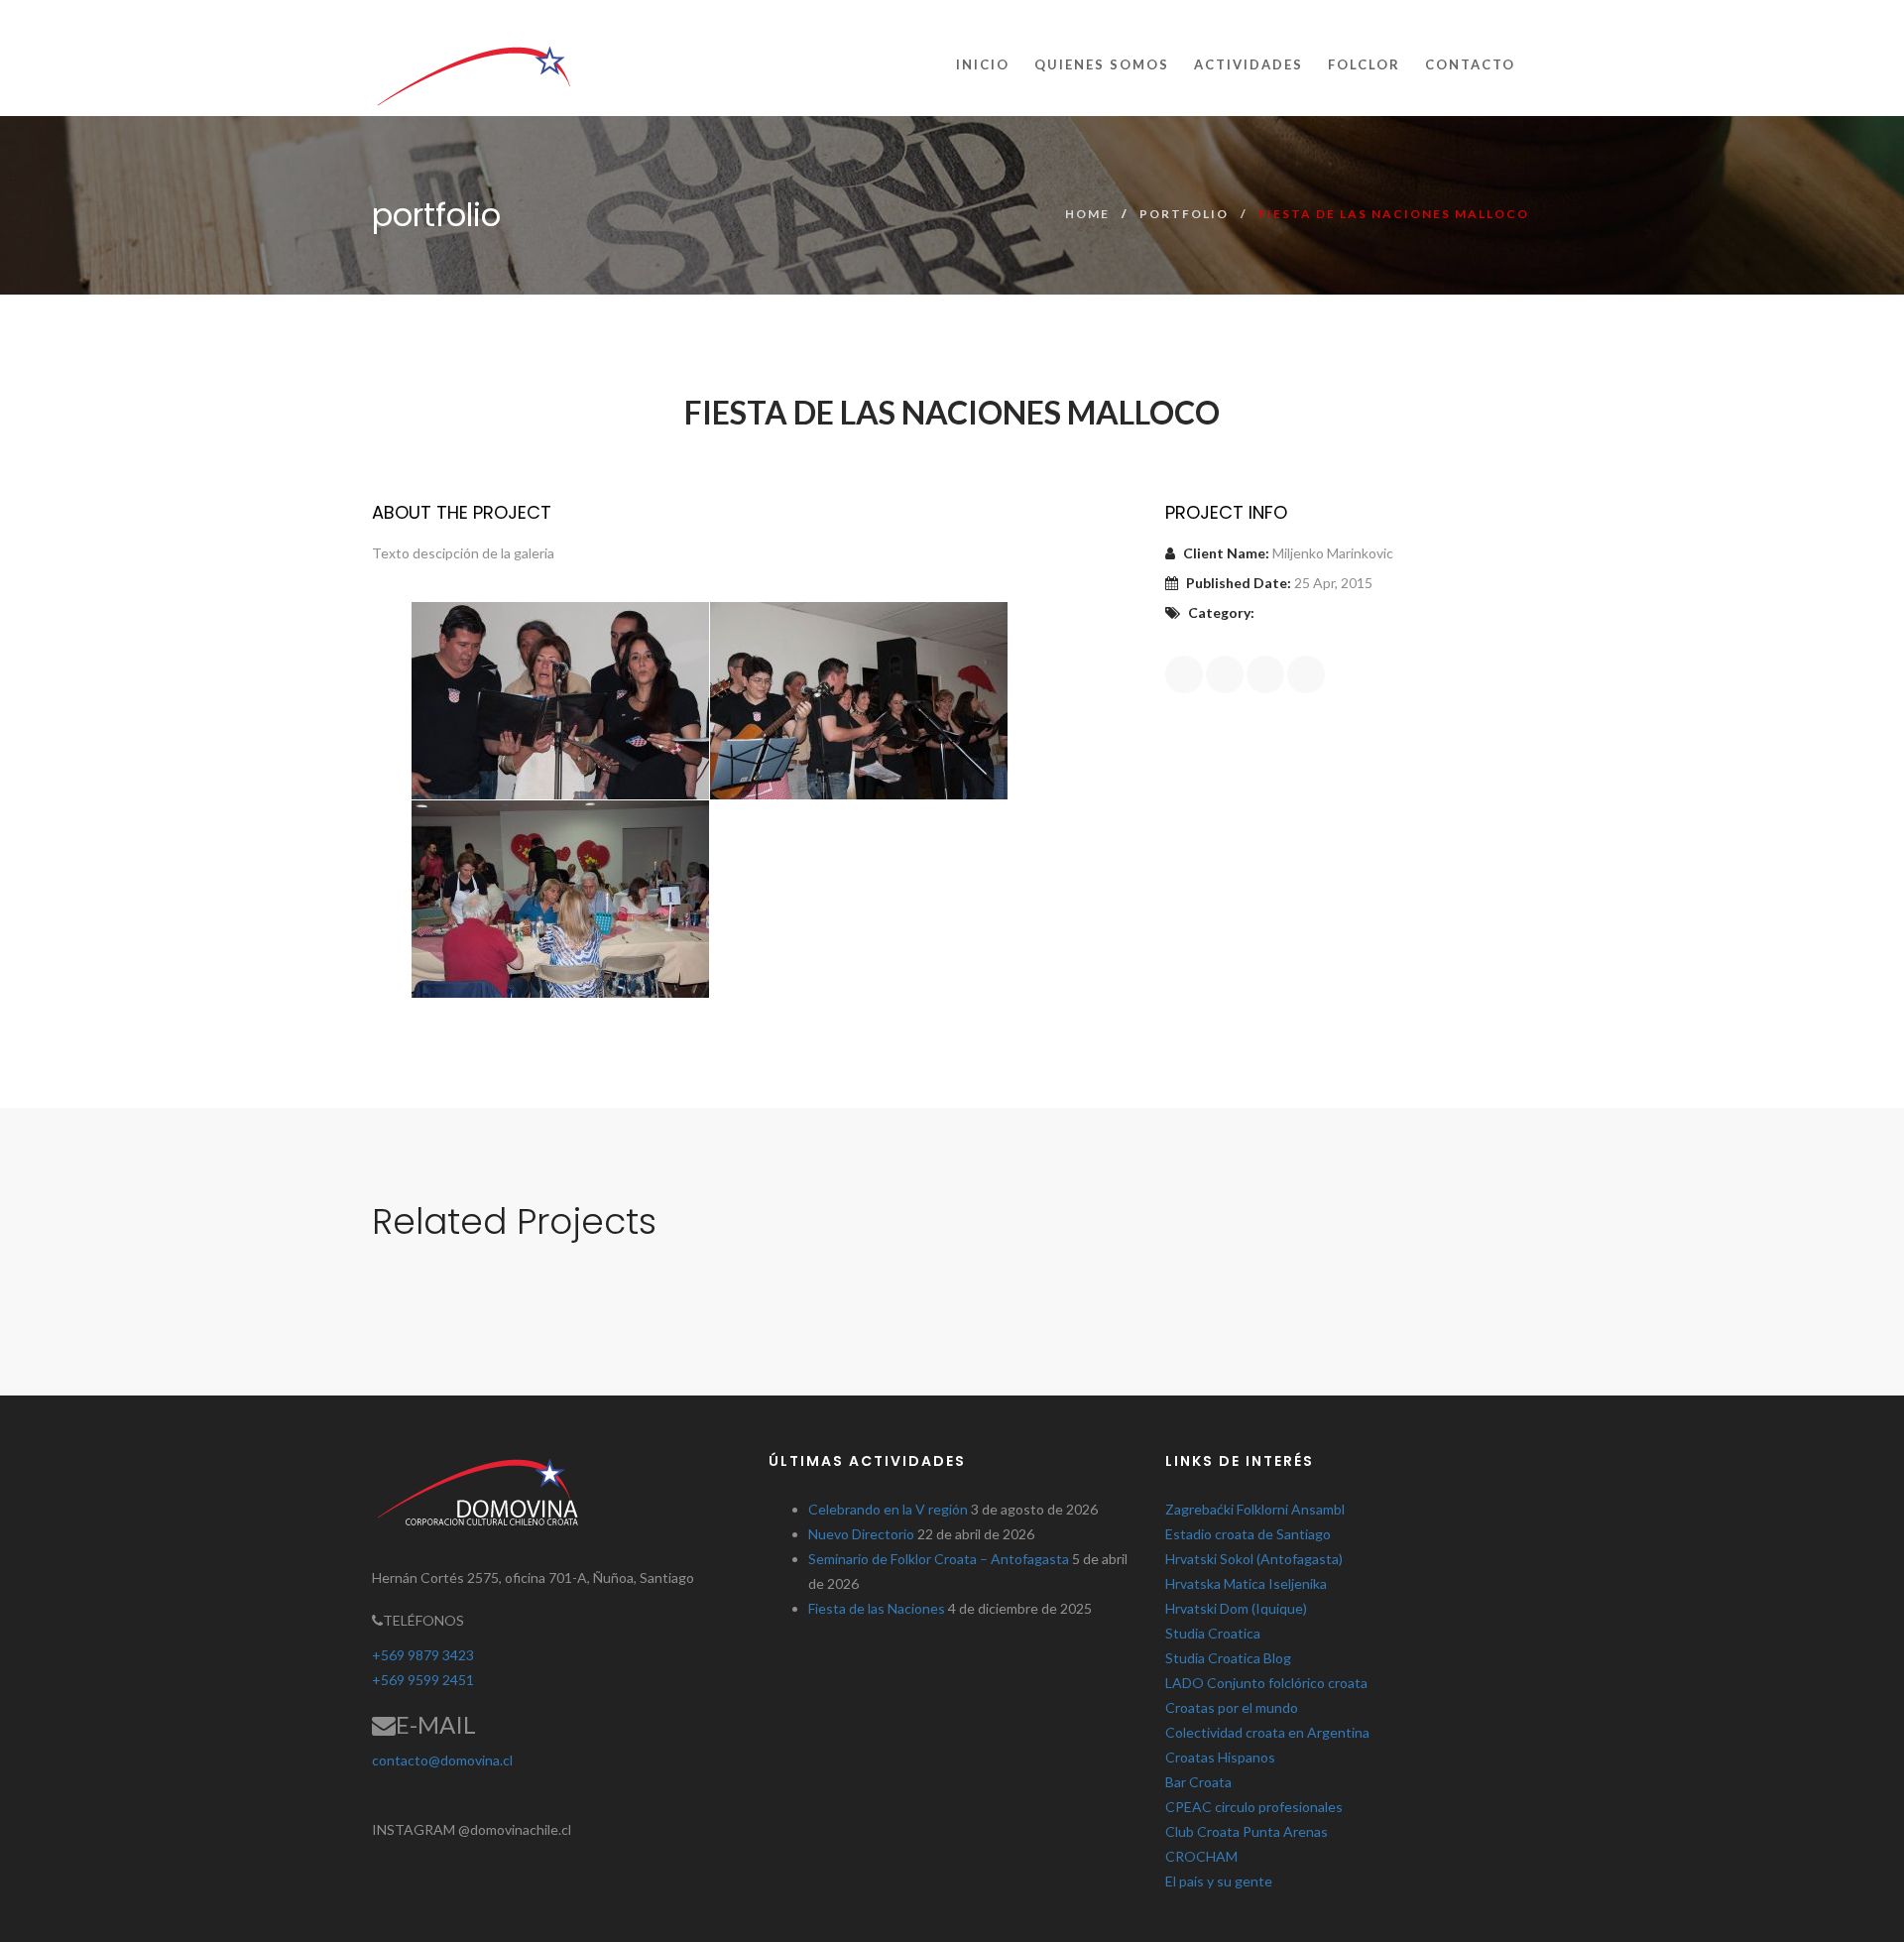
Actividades (1249, 64)
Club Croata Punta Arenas (1247, 1831)
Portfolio (1184, 214)
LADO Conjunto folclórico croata (1266, 1683)
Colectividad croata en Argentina (1267, 1732)
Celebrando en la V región (888, 1509)
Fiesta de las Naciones (877, 1608)
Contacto (1470, 64)
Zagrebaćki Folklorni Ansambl (1255, 1509)
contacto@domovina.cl (442, 1760)
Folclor (1364, 64)
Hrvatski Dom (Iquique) (1236, 1608)
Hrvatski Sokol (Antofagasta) (1254, 1559)
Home (1087, 214)
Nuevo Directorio (861, 1534)
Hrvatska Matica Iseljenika (1246, 1583)
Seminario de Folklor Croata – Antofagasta (939, 1559)
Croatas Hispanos (1220, 1757)
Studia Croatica (1213, 1633)
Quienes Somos (1102, 64)
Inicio (983, 64)
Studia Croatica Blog (1228, 1658)
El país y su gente (1219, 1881)
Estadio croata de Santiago (1248, 1534)
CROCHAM (1201, 1856)
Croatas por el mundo (1232, 1707)
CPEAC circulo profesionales (1254, 1807)
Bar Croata (1198, 1782)
